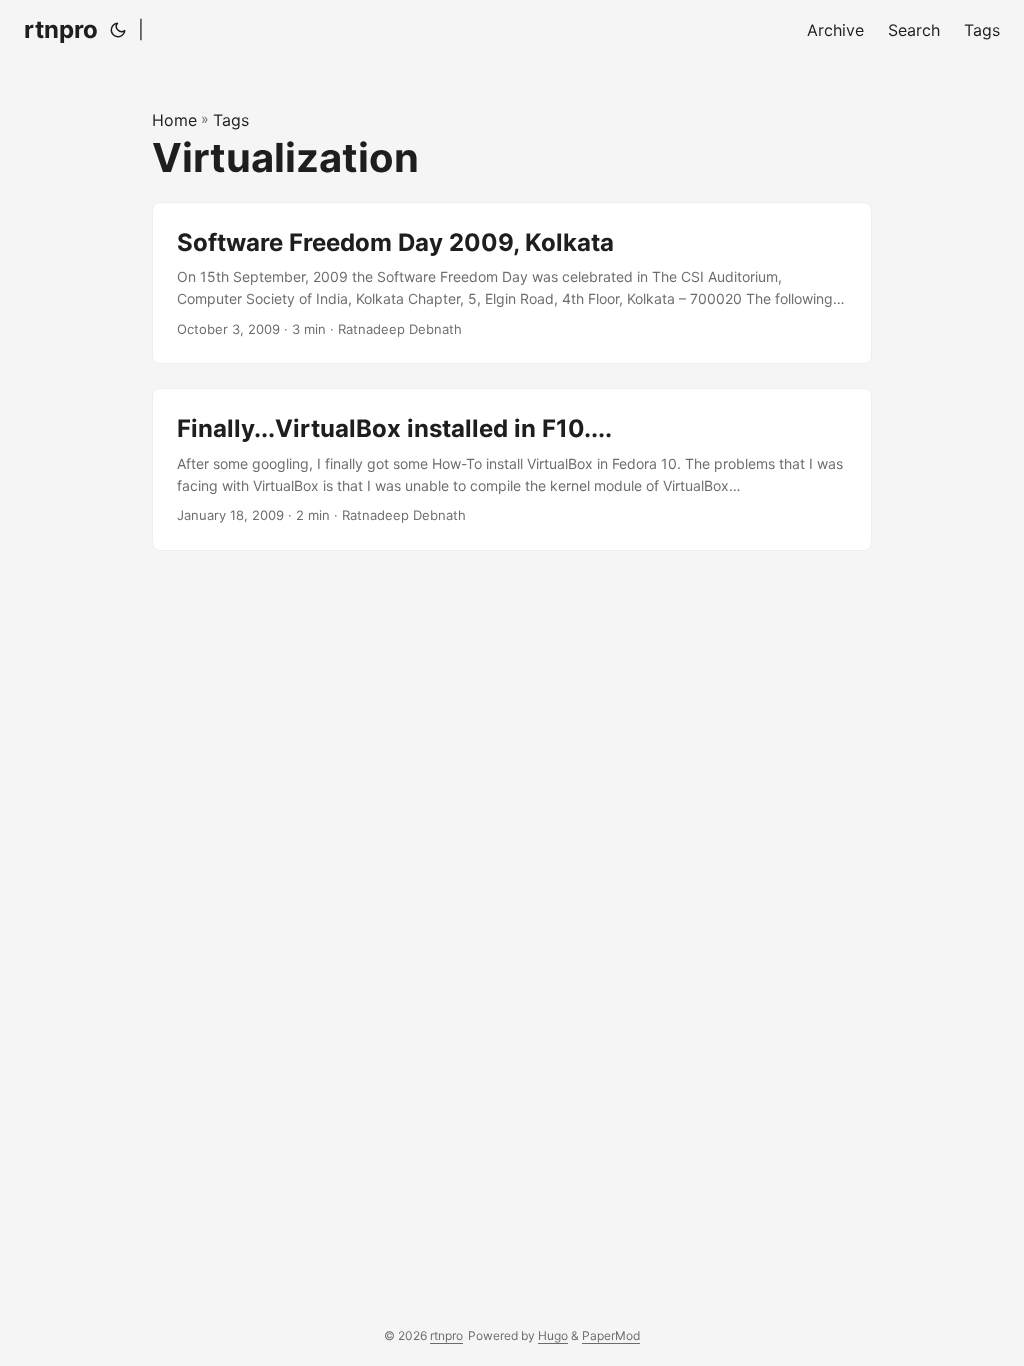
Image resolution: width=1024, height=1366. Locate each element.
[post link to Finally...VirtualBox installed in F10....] (512, 469)
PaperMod (611, 1335)
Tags (231, 120)
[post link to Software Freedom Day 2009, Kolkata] (512, 283)
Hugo (553, 1335)
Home (174, 120)
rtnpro (61, 29)
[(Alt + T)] (118, 30)
